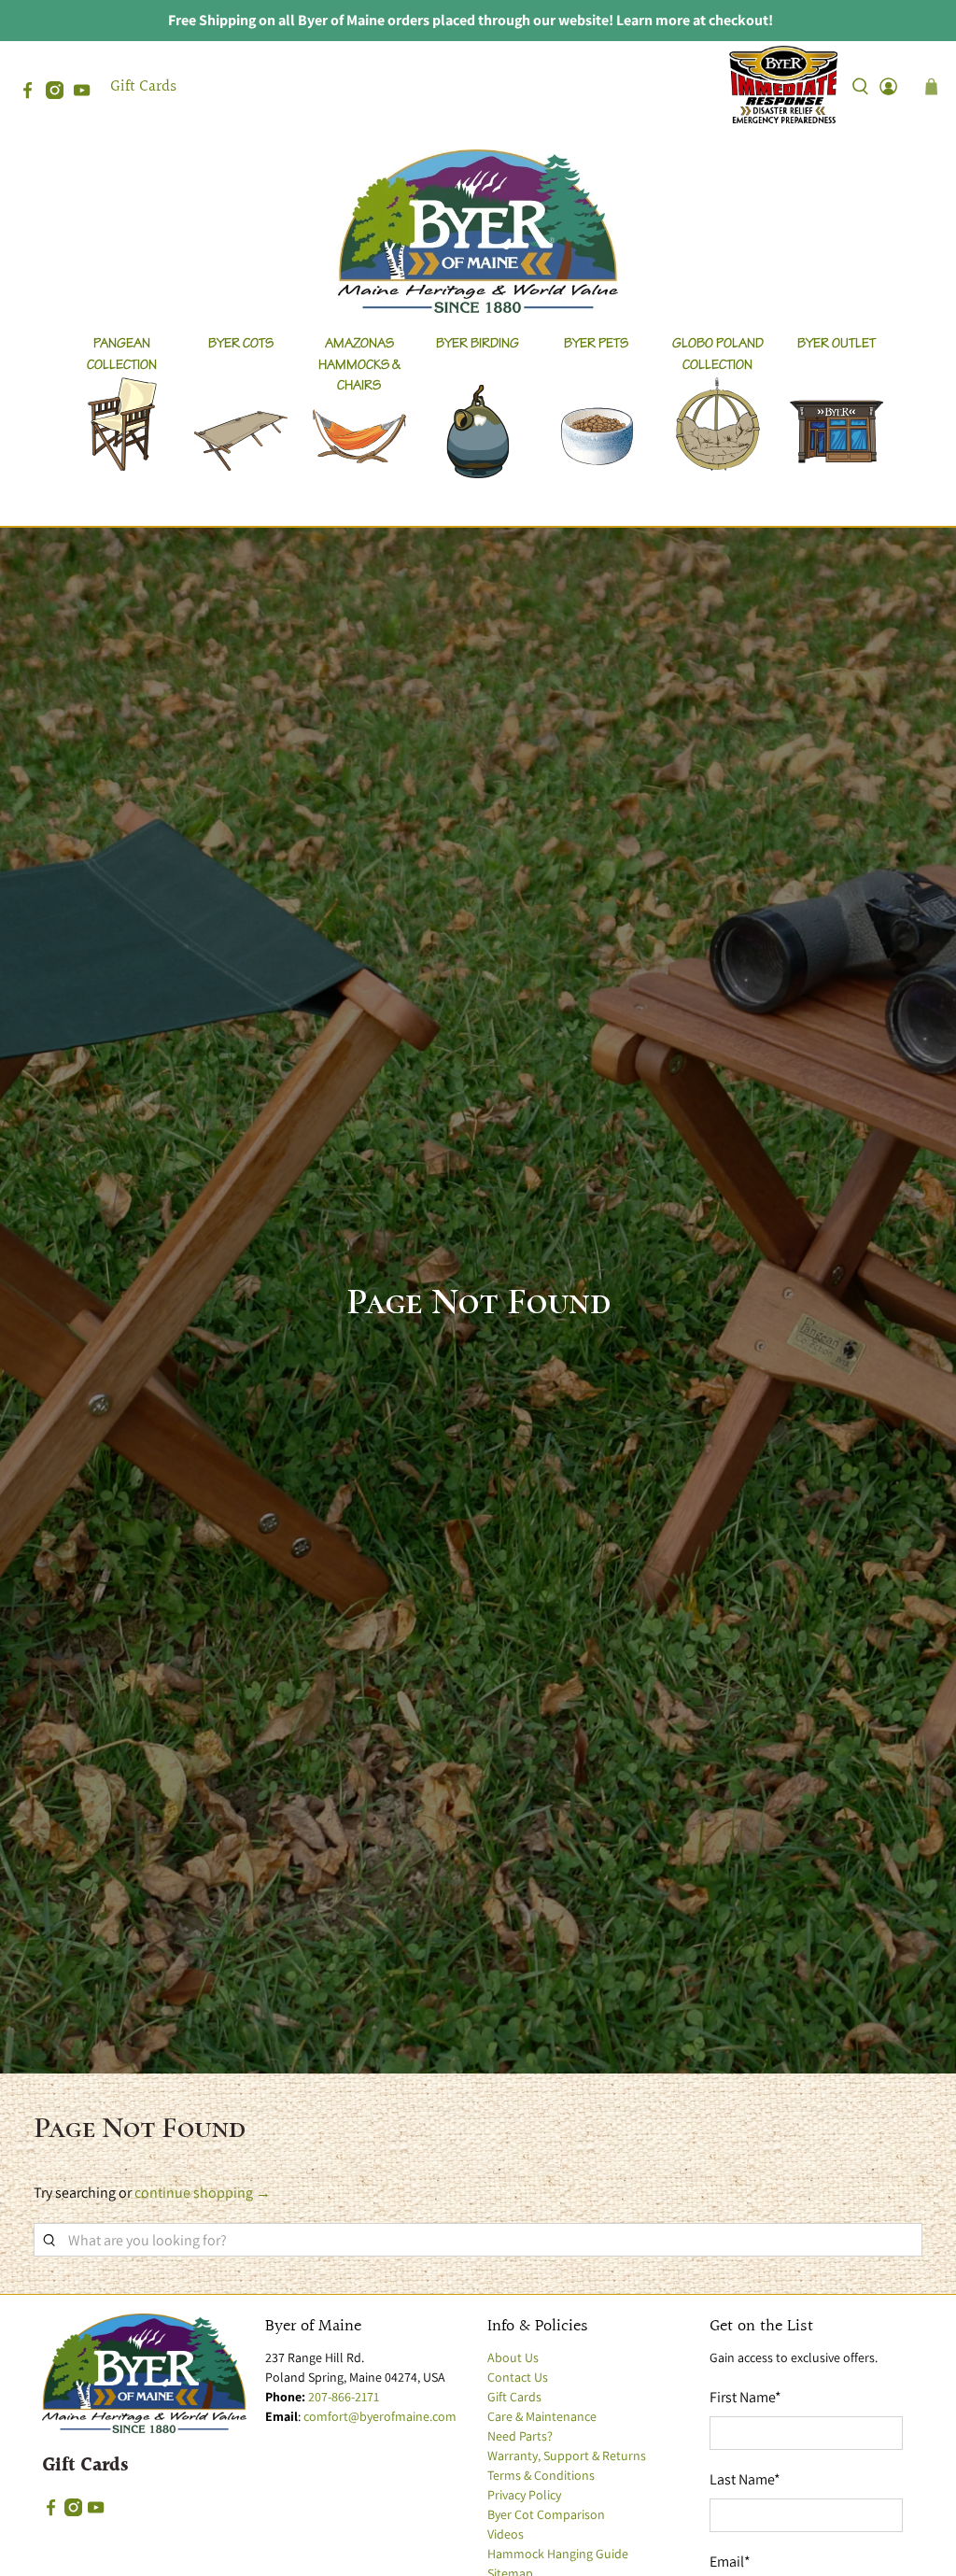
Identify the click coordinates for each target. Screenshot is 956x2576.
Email (730, 2562)
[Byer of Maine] (478, 232)
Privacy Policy (524, 2495)
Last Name (745, 2479)
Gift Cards (143, 86)
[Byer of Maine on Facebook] (32, 94)
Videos (506, 2534)
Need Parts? (520, 2436)
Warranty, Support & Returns (567, 2456)
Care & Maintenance (542, 2416)
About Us (513, 2357)
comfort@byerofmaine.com (380, 2416)
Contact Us (518, 2377)
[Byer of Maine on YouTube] (86, 94)
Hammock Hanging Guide (558, 2554)
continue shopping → (203, 2193)
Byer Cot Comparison (546, 2514)
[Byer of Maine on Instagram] (59, 94)
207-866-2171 (344, 2397)
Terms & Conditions (541, 2475)
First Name (745, 2397)
